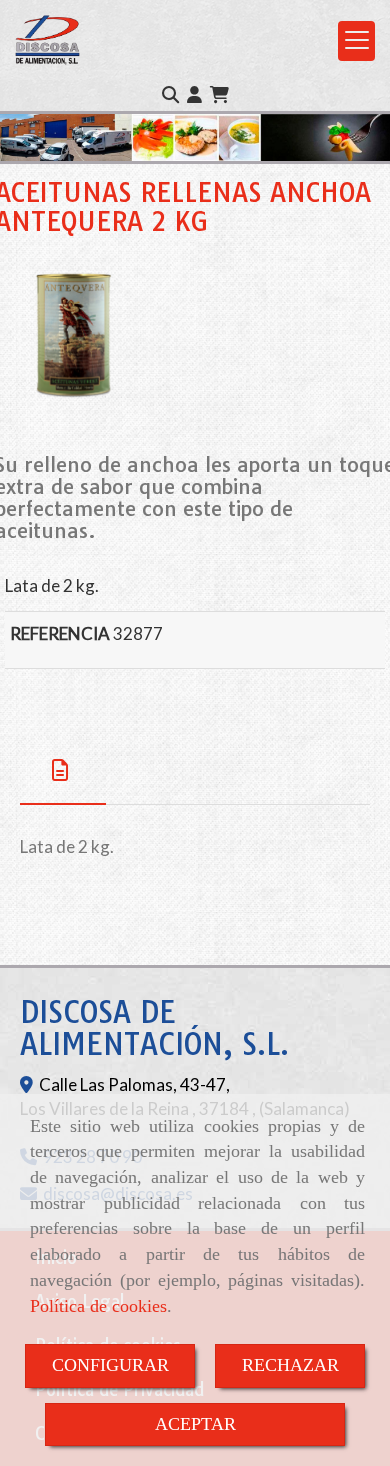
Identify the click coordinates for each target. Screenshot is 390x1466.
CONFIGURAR (110, 1365)
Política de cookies (98, 1306)
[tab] (63, 770)
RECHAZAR (290, 1365)
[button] (194, 95)
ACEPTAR (195, 1424)
